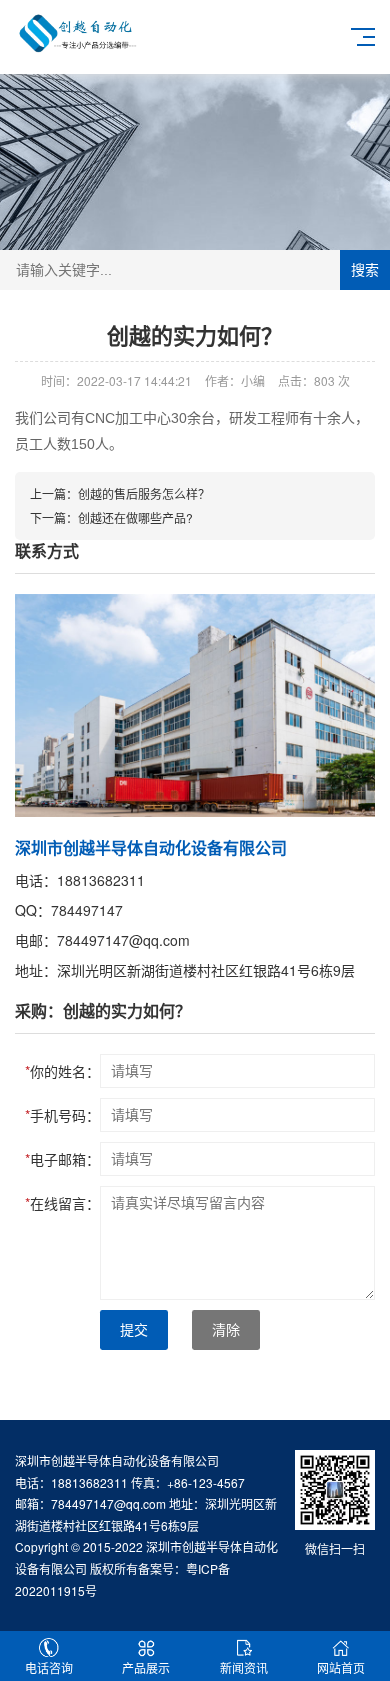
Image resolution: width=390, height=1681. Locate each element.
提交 (134, 1330)
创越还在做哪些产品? (135, 517)
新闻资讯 (244, 1667)
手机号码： (62, 1115)
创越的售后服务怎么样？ (144, 493)
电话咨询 (49, 1667)
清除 (226, 1330)
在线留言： (62, 1203)
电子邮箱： (62, 1159)
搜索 (365, 270)
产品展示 (146, 1667)
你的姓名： (62, 1071)
